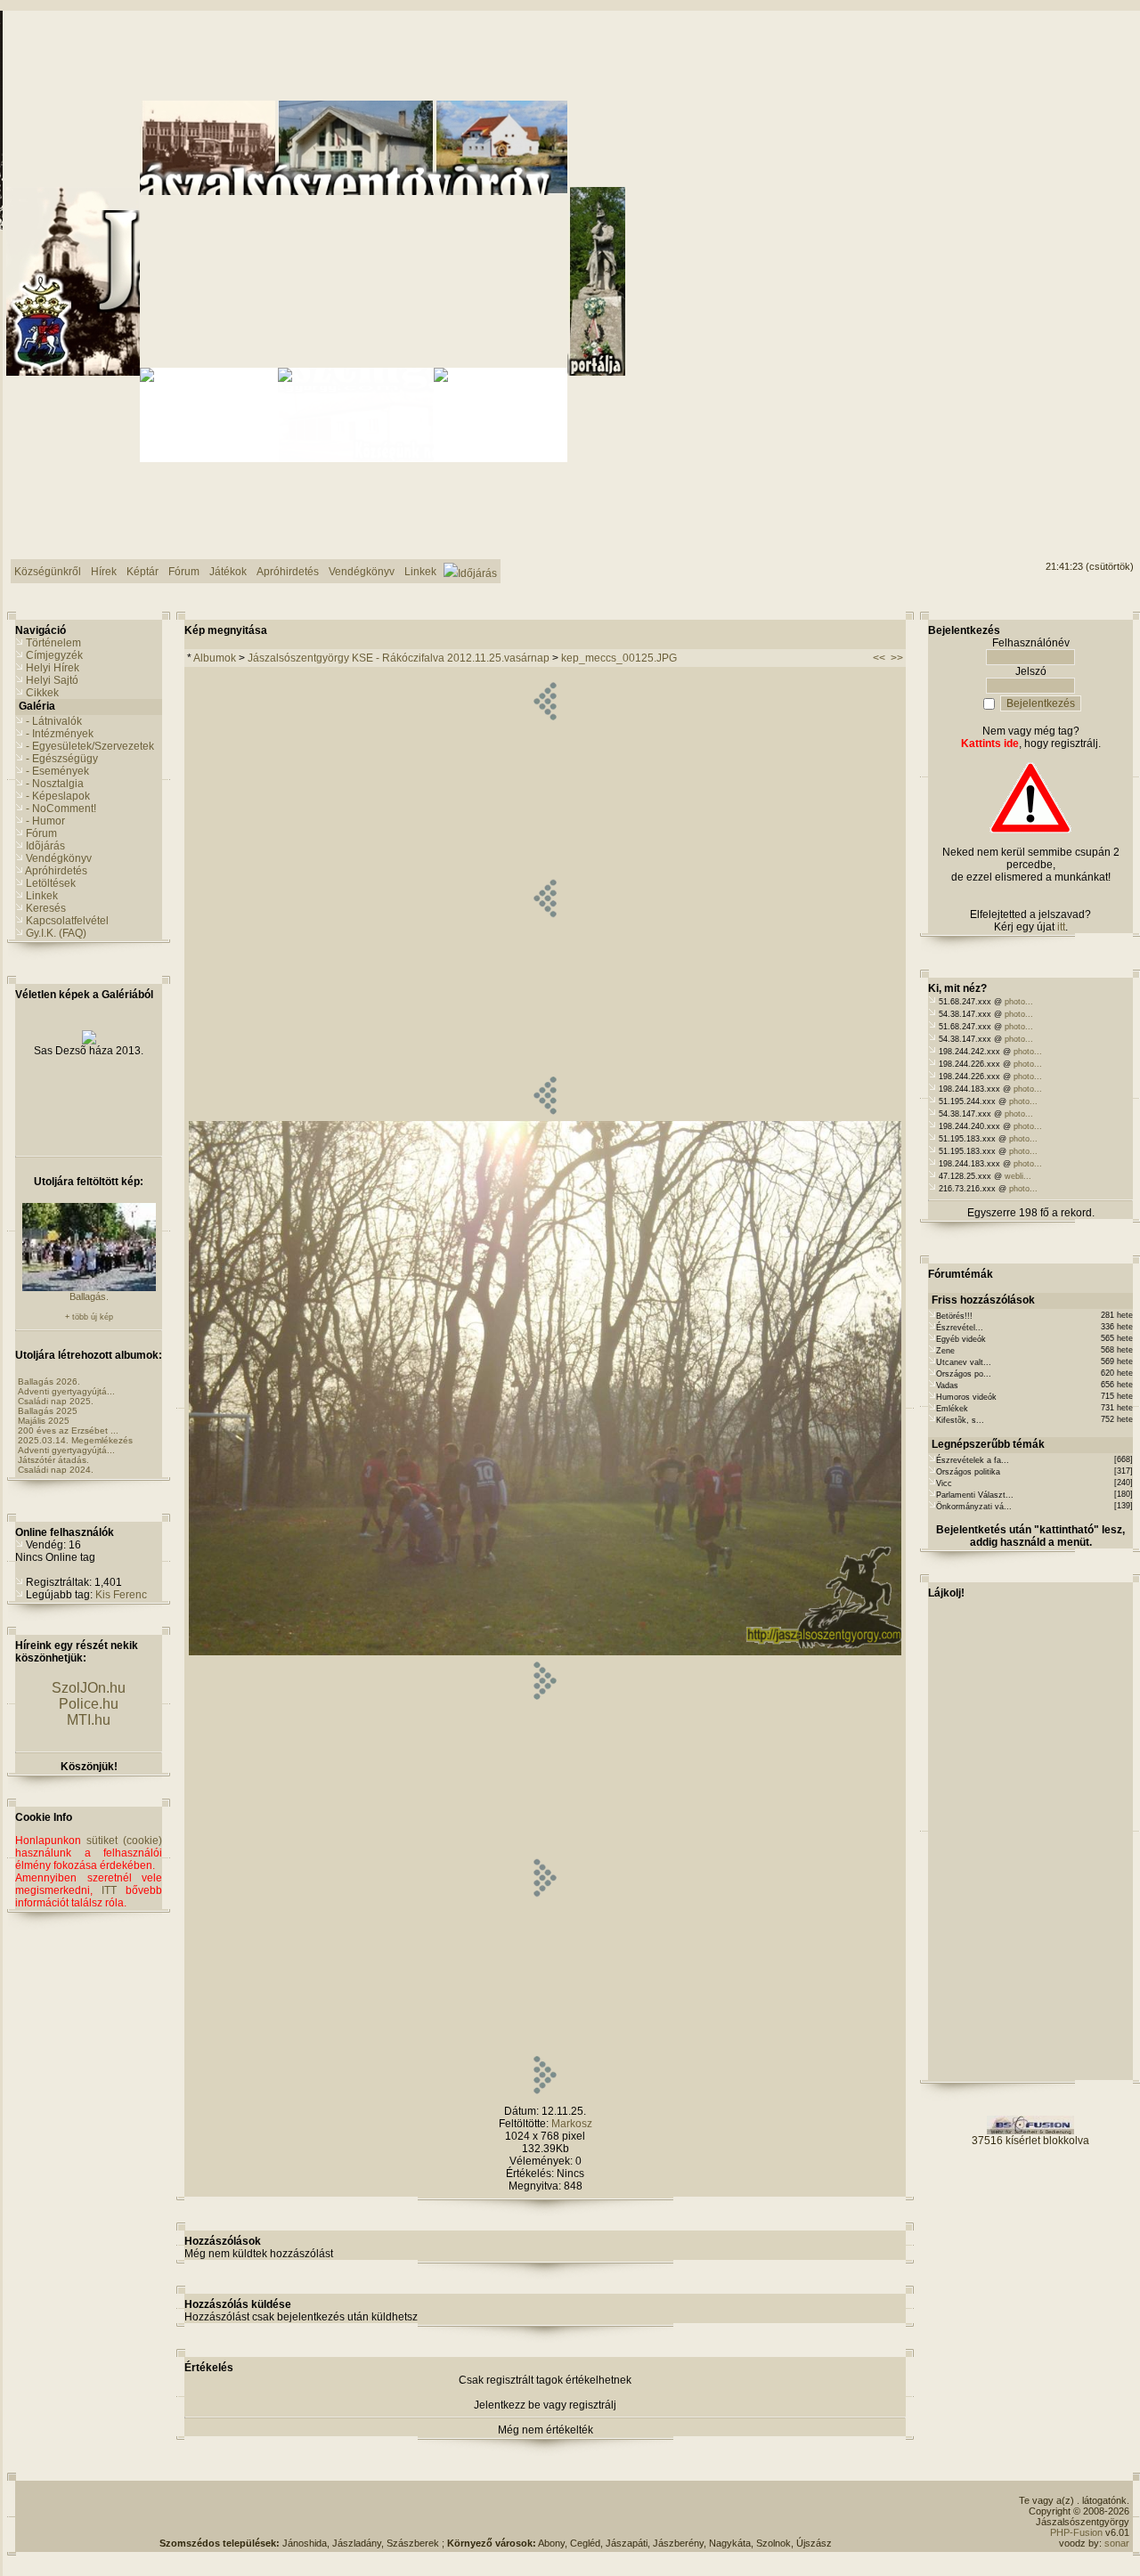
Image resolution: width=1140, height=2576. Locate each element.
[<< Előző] (545, 1117)
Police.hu (89, 1704)
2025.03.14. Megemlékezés (75, 1440)
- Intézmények (60, 734)
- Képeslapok (58, 796)
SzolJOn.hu (89, 1688)
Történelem (53, 643)
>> (897, 658)
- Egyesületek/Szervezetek (90, 746)
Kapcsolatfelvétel (67, 921)
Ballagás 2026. (49, 1381)
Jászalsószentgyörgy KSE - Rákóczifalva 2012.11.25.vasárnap (399, 658)
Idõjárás (45, 846)
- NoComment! (61, 809)
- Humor (45, 821)
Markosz (572, 2124)
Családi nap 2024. (56, 1470)
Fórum (41, 833)
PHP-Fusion (1076, 2532)
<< (879, 658)
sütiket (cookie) (124, 1841)
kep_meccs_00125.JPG (619, 658)
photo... (1019, 1002)
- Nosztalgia (55, 784)
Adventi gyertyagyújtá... (66, 1391)
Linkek (42, 896)
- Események (57, 771)
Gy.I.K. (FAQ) (56, 933)
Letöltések (51, 883)
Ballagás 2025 (48, 1411)
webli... (1018, 1176)
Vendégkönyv (59, 858)
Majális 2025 (44, 1421)
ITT (109, 1890)
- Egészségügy (62, 759)
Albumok (215, 658)
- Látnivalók (54, 721)
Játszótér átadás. (53, 1460)
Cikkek (42, 693)
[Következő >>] (545, 2097)
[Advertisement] (496, 2511)
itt (1061, 927)
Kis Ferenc (121, 1595)
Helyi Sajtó (52, 680)
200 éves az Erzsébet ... (68, 1430)
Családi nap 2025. (56, 1401)
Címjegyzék (54, 655)
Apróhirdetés (56, 871)
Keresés (46, 908)
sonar (1117, 2543)
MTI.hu (89, 1720)
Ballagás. (89, 1296)
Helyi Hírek (53, 668)
